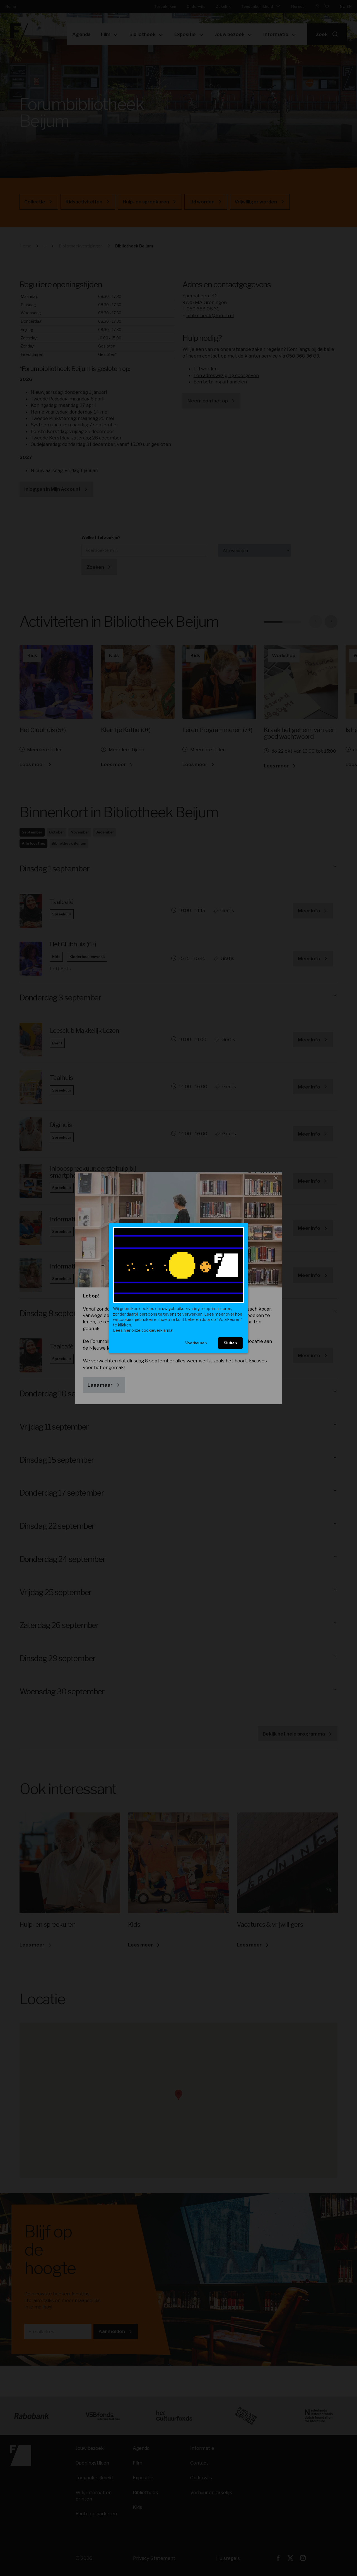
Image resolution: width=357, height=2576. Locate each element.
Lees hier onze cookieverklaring (143, 1330)
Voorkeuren (196, 1343)
